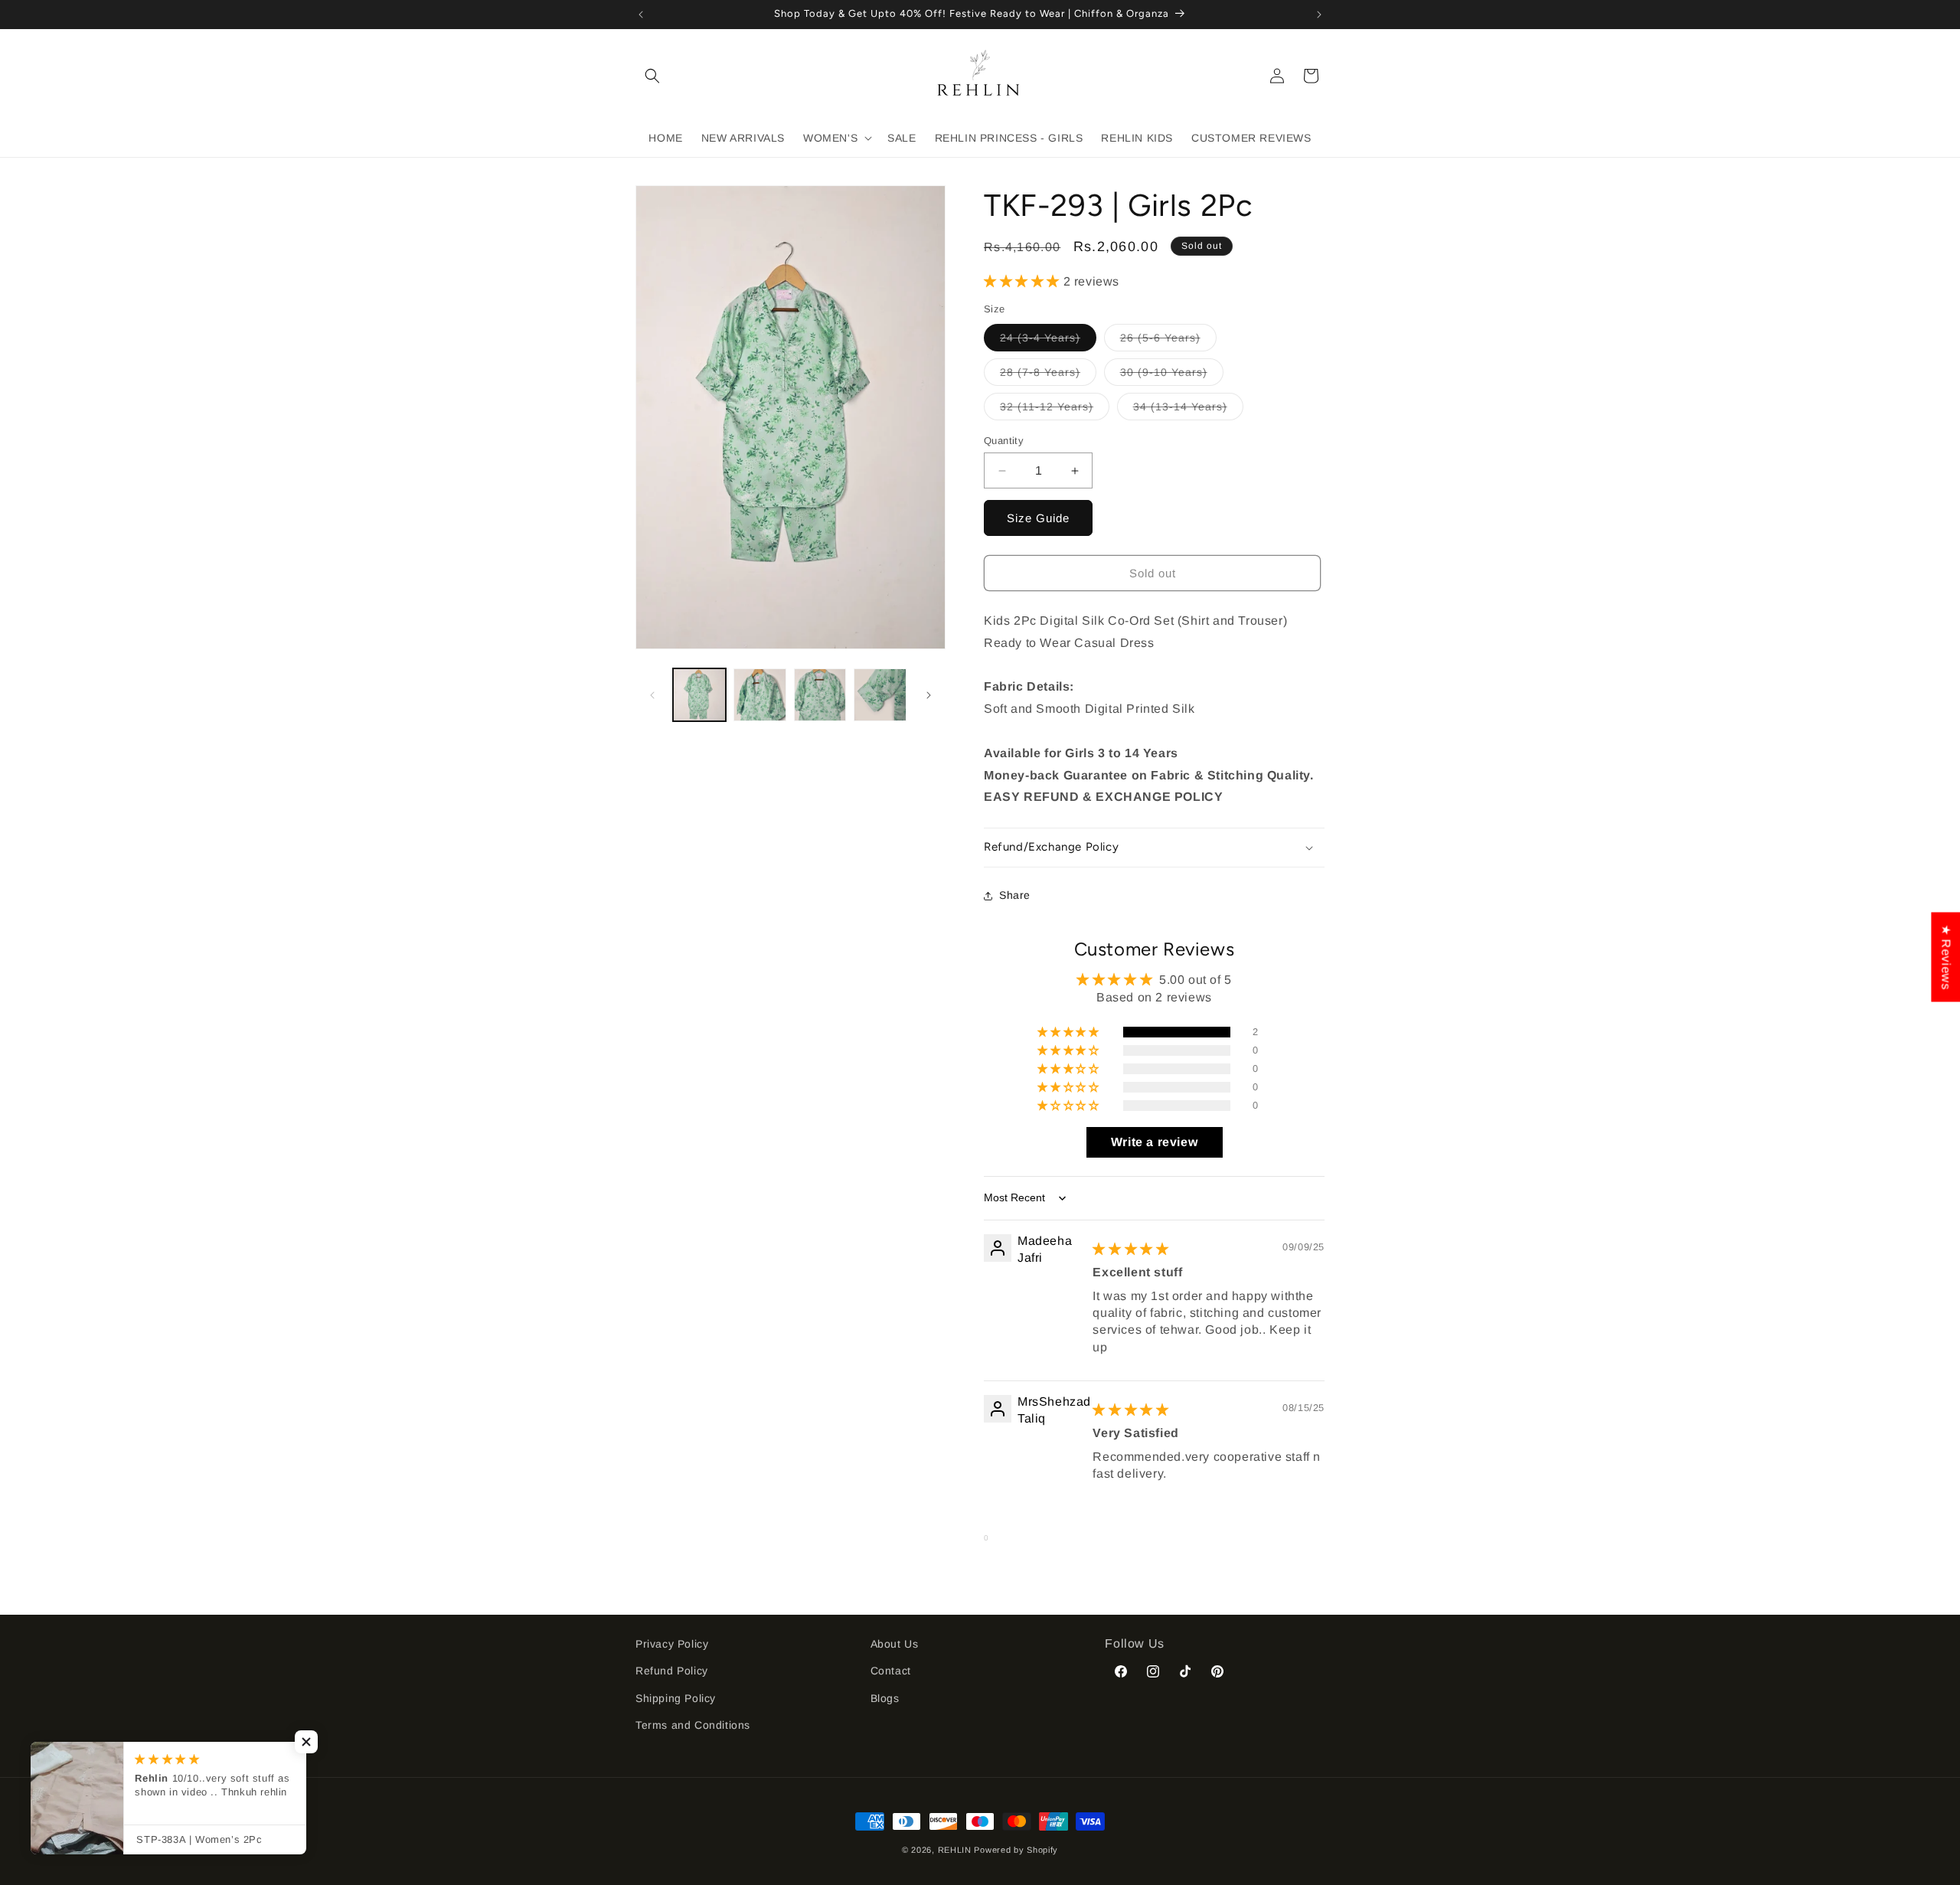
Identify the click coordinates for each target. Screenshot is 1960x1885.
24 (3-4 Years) (1048, 341)
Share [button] (1015, 895)
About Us (895, 1644)
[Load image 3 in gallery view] (820, 695)
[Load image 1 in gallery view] (699, 695)
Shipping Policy (676, 1697)
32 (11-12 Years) (1055, 410)
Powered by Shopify (1016, 1850)
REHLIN (955, 1850)
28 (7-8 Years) (1048, 376)
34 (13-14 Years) (1188, 410)
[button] (652, 76)
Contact (891, 1671)
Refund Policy (672, 1671)
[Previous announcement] (641, 15)
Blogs (885, 1697)
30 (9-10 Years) (1172, 376)
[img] (1130, 1249)
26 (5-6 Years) (1168, 341)
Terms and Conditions (693, 1724)
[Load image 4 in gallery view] (880, 695)
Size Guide (1038, 518)
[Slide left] (652, 695)
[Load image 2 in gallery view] (760, 695)
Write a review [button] (1154, 1142)
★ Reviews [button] (1946, 957)
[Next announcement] (1319, 15)
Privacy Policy (672, 1644)
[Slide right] (929, 695)
